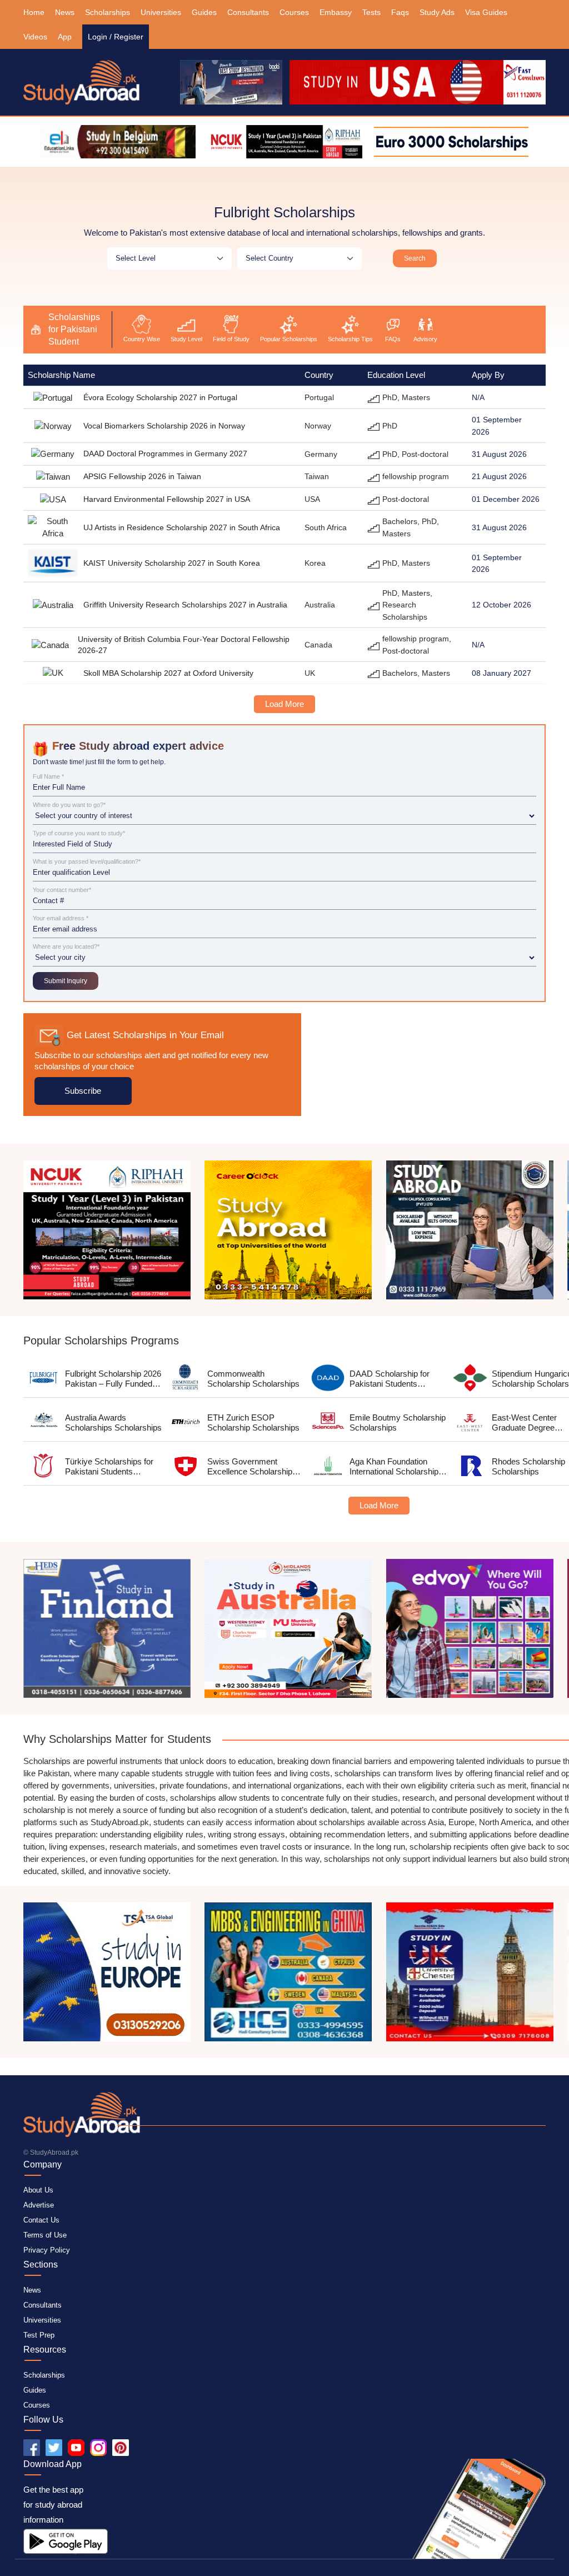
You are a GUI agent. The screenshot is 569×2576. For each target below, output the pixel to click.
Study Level (186, 339)
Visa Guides (486, 12)
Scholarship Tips (350, 339)
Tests (371, 12)
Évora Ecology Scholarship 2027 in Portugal (160, 397)
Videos (35, 37)
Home (34, 12)
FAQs (393, 339)
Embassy (336, 12)
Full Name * (48, 777)
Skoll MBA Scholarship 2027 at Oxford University (168, 673)
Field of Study (231, 339)
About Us (38, 2190)
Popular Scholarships (289, 339)
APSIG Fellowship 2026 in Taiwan (142, 476)
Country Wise (142, 339)
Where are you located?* (66, 947)
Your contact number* (62, 890)
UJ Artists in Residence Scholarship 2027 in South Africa (182, 527)
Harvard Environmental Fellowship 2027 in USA (167, 499)
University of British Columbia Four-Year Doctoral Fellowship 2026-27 (184, 645)
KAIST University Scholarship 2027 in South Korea (172, 563)
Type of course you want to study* (79, 833)
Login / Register (116, 37)
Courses (294, 12)
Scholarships (108, 12)
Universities (161, 12)
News (65, 12)
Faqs (400, 12)
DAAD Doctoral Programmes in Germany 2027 (165, 454)
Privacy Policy (47, 2250)
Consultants (248, 12)
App (65, 37)
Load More (284, 704)
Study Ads (437, 12)
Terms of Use (45, 2235)
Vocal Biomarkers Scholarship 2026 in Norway (164, 426)
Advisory (425, 339)
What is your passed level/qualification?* (87, 862)
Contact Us (41, 2220)
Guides (204, 12)
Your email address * (61, 918)
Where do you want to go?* (69, 805)
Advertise (39, 2205)
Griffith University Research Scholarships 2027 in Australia (185, 605)
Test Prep (39, 2335)
